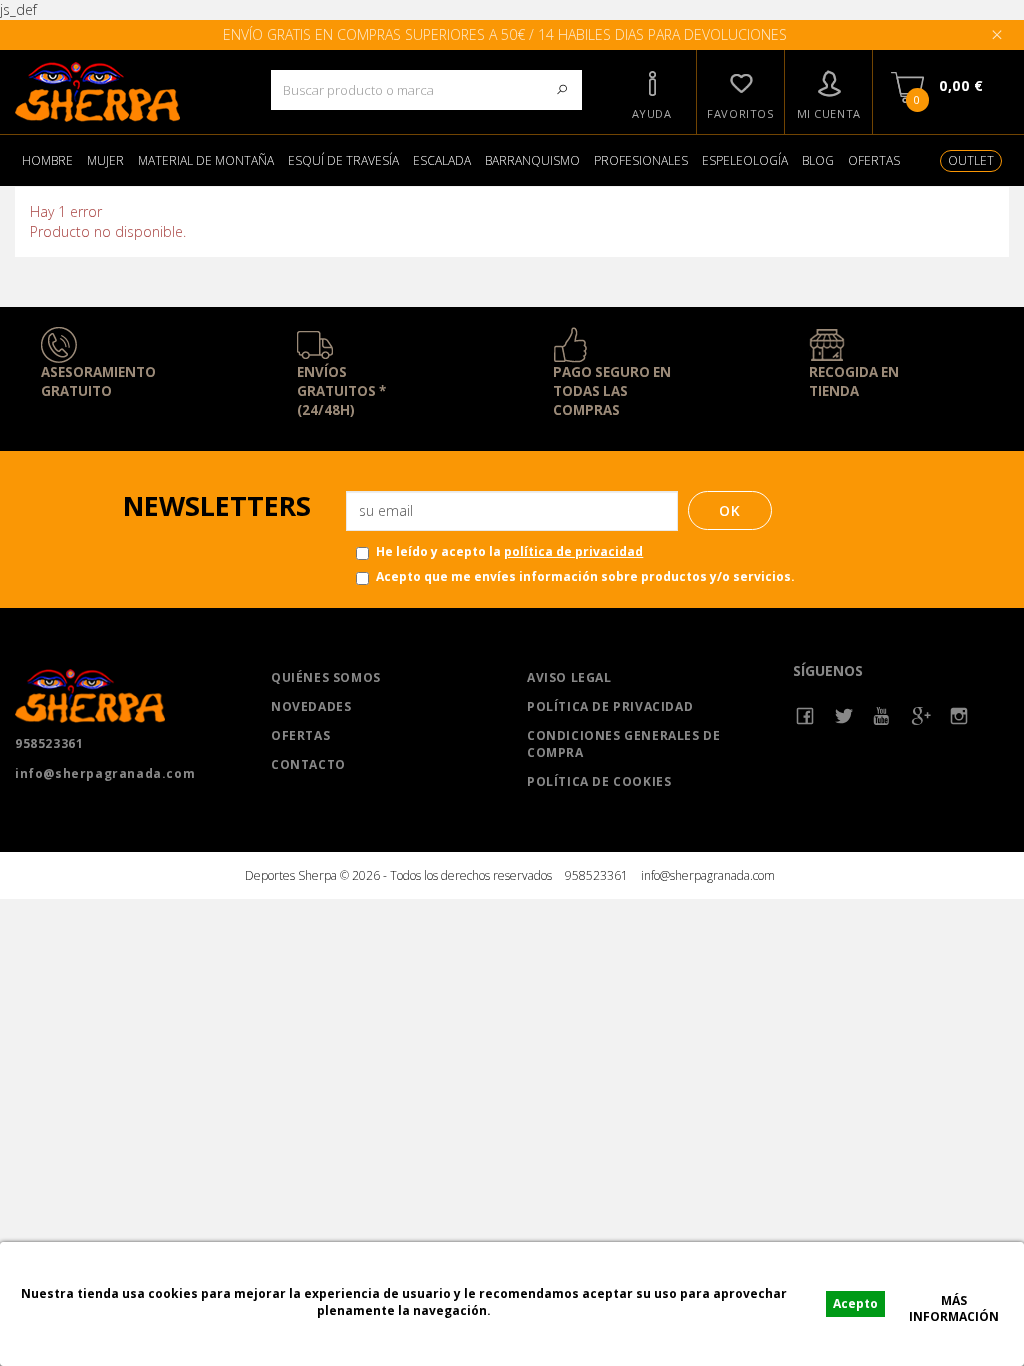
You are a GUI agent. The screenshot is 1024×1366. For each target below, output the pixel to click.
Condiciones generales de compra (623, 744)
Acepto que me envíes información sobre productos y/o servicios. (585, 576)
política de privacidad (573, 551)
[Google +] (921, 716)
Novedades (311, 706)
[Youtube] (882, 716)
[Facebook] (805, 716)
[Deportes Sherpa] (128, 92)
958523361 (49, 743)
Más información (954, 1303)
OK (730, 510)
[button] (651, 92)
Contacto (308, 764)
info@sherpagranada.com (105, 773)
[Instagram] (959, 716)
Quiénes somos (326, 677)
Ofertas (300, 735)
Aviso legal (569, 677)
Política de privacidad (610, 706)
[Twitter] (844, 716)
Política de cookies (599, 781)
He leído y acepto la (509, 551)
